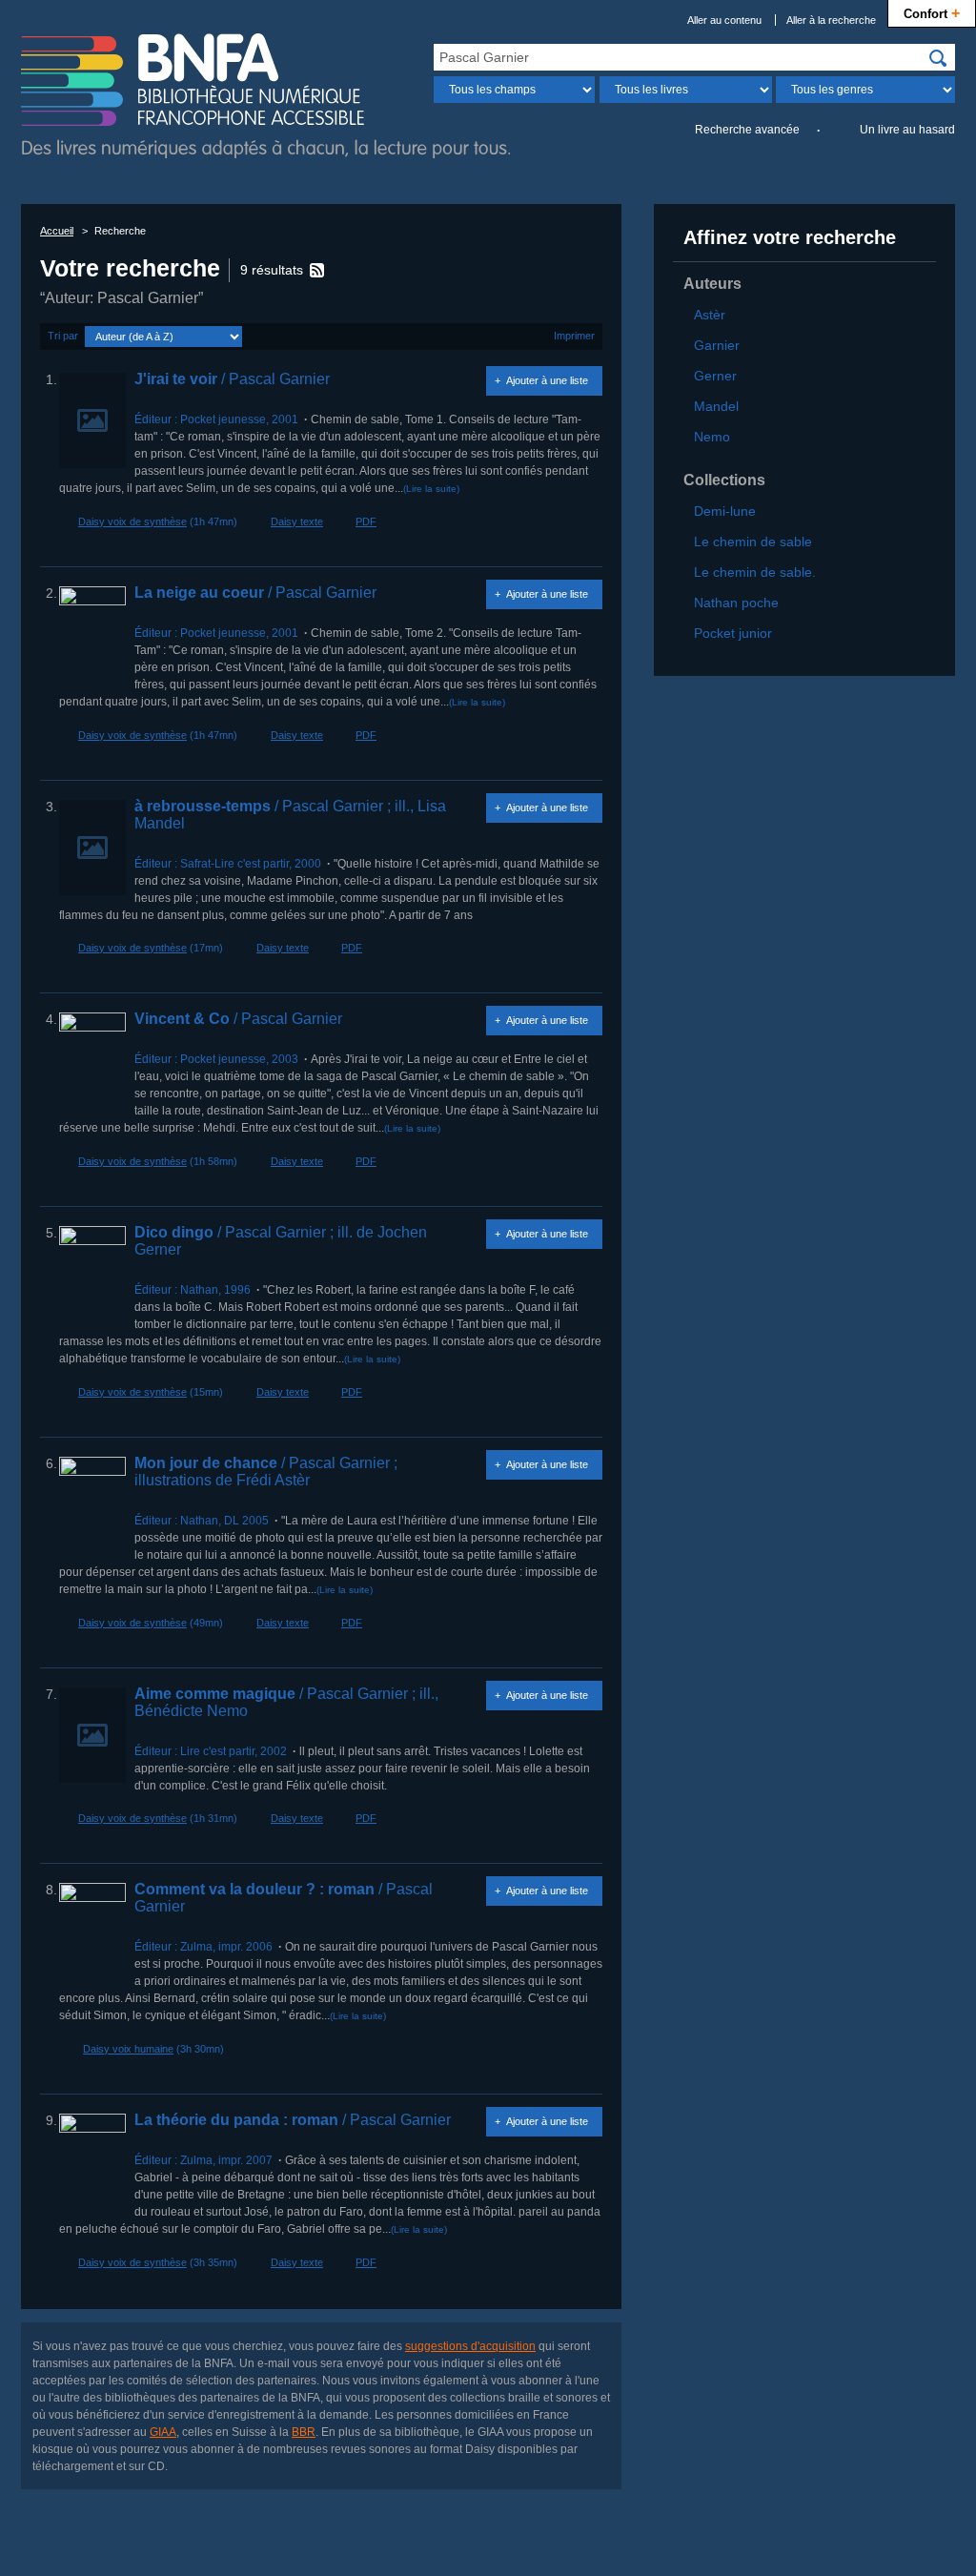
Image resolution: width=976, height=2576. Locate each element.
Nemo (712, 437)
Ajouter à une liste (547, 380)
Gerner (715, 376)
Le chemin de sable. (755, 572)
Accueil (57, 231)
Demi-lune (725, 511)
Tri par (63, 336)
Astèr (710, 315)
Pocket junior (733, 633)
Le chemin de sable (753, 542)
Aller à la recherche (831, 20)
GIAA (163, 2432)
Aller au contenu (724, 20)
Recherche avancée (747, 130)
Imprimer (574, 336)
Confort (932, 12)
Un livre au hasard (907, 130)
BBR (304, 2432)
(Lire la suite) (431, 489)
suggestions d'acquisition (470, 2346)
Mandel (716, 406)
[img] (938, 58)
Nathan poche (736, 603)
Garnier (717, 345)
